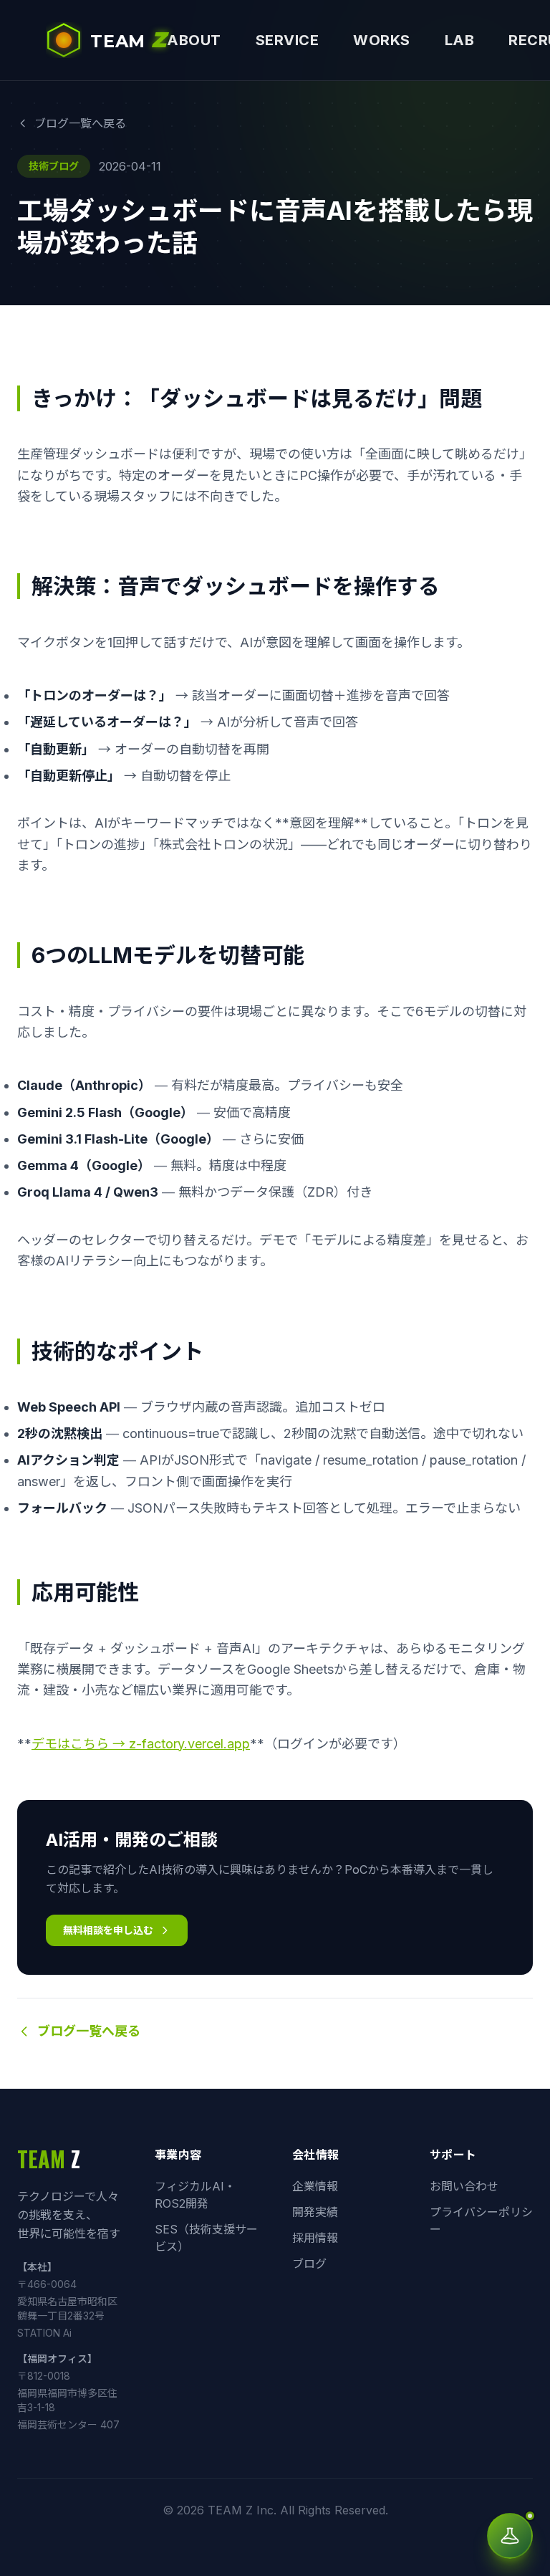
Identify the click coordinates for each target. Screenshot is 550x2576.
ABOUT (194, 40)
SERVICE (288, 40)
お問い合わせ (464, 2186)
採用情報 (315, 2238)
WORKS (382, 40)
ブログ (309, 2264)
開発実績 (315, 2212)
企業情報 (315, 2186)
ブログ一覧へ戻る (80, 123)
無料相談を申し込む (108, 1930)
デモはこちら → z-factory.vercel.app (141, 1744)
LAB (460, 40)
